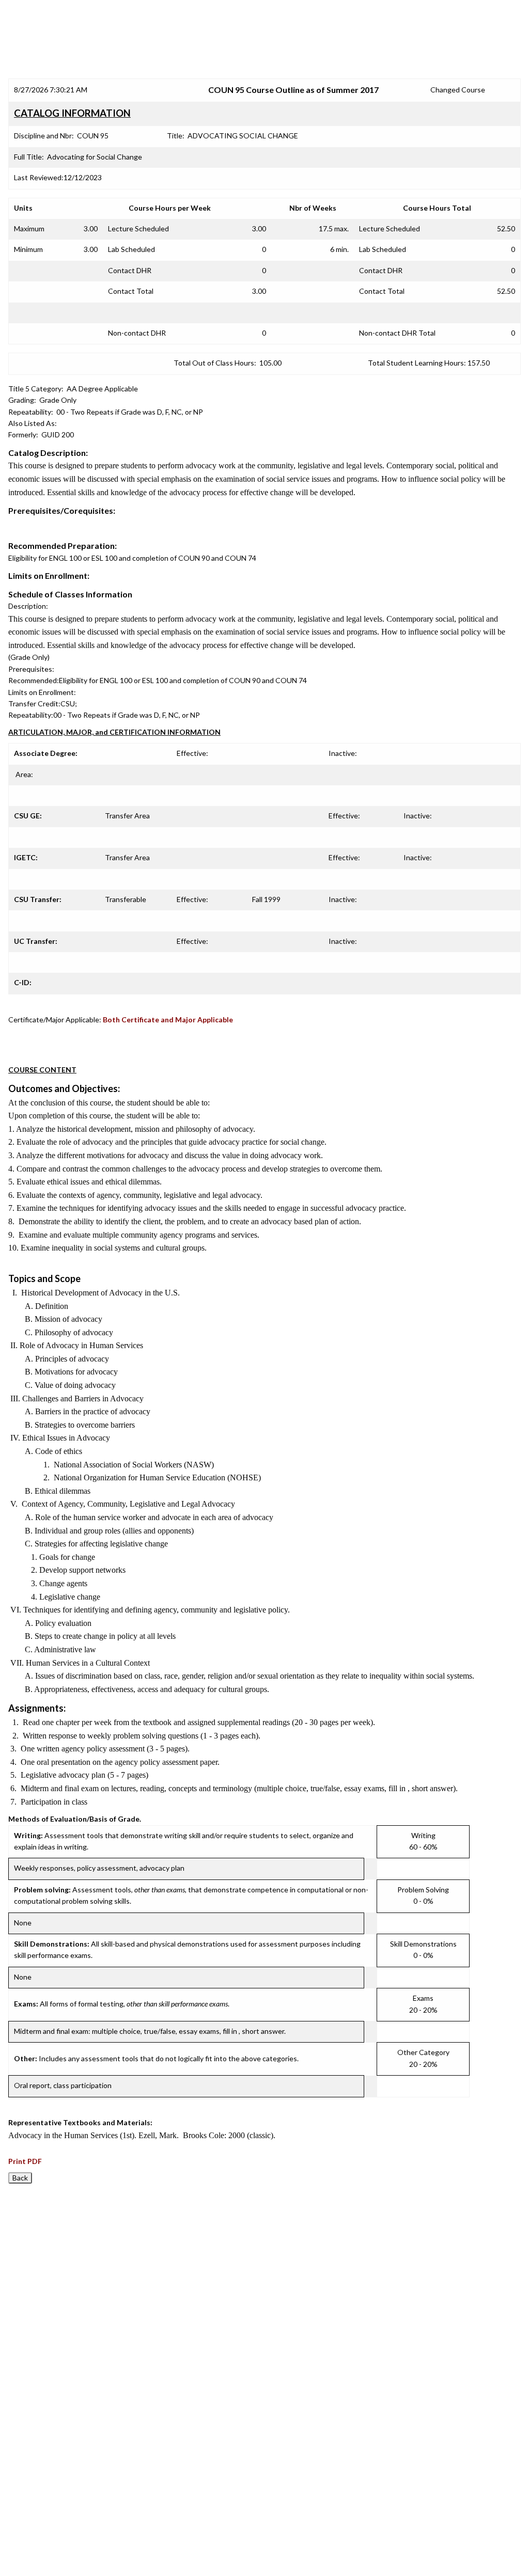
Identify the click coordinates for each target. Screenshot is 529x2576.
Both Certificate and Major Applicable (168, 1020)
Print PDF (25, 2161)
